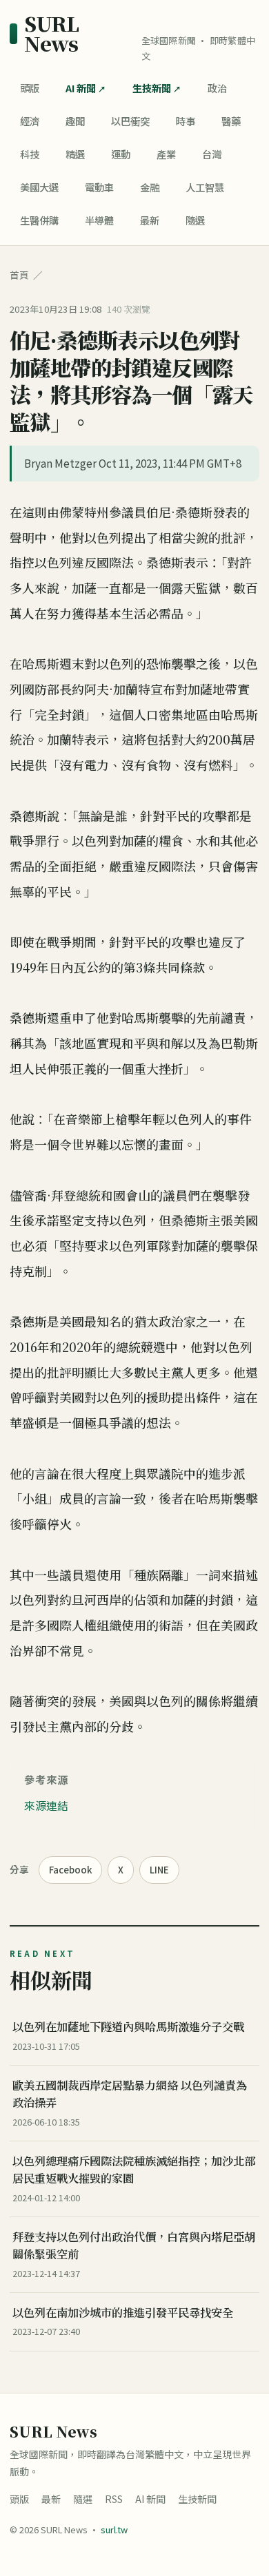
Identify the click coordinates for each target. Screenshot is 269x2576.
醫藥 (231, 121)
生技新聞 (152, 88)
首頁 (19, 275)
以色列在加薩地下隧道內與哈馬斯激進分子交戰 (128, 2026)
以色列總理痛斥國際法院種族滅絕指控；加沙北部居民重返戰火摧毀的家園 (134, 2169)
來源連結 (46, 1805)
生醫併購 (39, 220)
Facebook (70, 1870)
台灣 (212, 154)
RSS (114, 2499)
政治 (217, 88)
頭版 (30, 88)
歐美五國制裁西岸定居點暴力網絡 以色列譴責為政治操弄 (130, 2094)
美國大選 (39, 187)
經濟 (30, 121)
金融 (150, 187)
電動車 (99, 187)
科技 (30, 154)
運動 (121, 154)
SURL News (51, 34)
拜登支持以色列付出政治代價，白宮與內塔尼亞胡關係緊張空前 (134, 2245)
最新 (150, 220)
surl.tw (114, 2530)
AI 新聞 (81, 88)
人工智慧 (205, 187)
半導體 (99, 220)
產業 (166, 154)
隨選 (195, 220)
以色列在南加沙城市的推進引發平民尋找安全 (123, 2312)
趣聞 (75, 121)
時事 (186, 121)
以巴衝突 (130, 121)
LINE (159, 1870)
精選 (75, 154)
